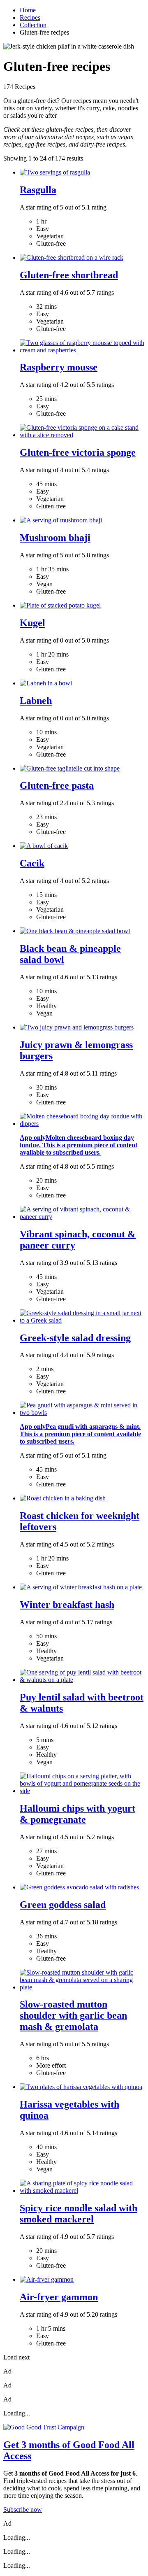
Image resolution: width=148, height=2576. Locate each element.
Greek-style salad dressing (75, 1338)
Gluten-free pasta (57, 785)
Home (28, 10)
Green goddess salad (63, 1905)
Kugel (32, 623)
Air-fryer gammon (59, 2297)
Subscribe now (23, 2510)
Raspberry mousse (59, 367)
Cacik (32, 863)
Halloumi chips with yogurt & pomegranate (77, 1814)
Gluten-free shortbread (69, 275)
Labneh (36, 701)
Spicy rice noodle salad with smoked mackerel (79, 2214)
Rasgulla (38, 190)
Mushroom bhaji (55, 538)
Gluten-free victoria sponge (78, 452)
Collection (33, 25)
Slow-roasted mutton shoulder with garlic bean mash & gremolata (73, 2015)
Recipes (30, 17)
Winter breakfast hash (67, 1605)
